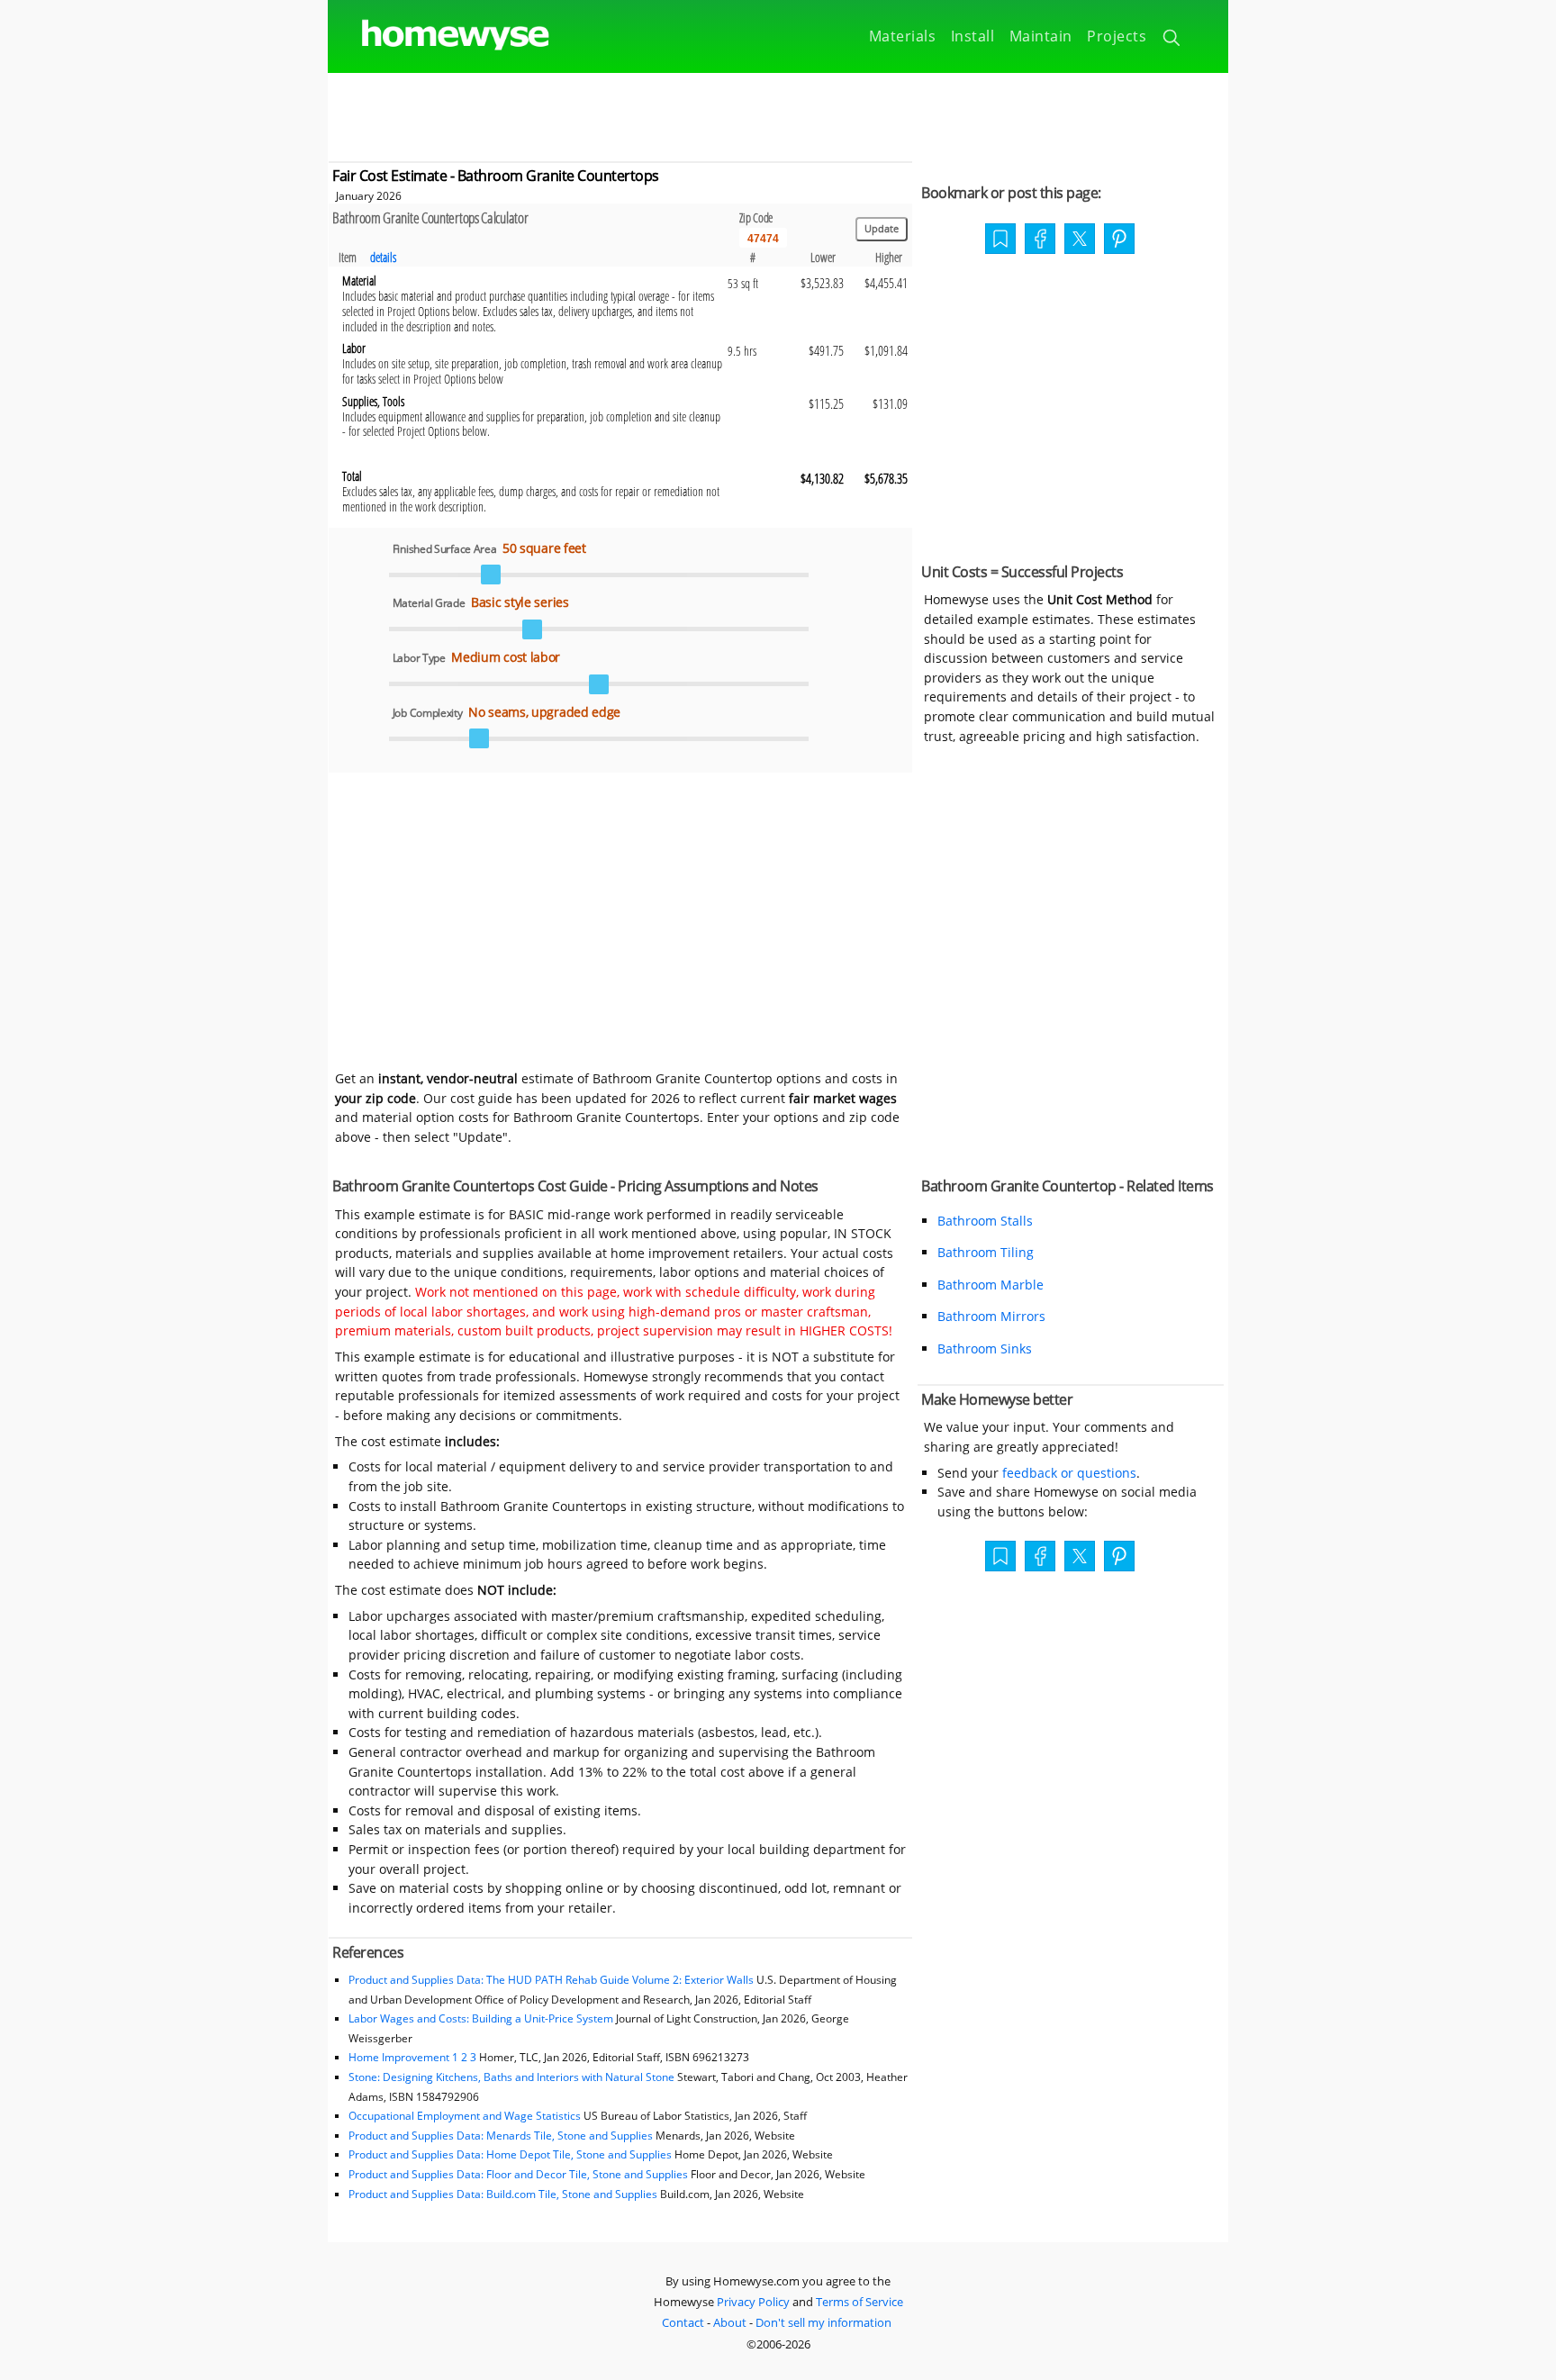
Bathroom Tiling (986, 1252)
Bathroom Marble (991, 1285)
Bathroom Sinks (985, 1348)
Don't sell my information (823, 2322)
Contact (683, 2322)
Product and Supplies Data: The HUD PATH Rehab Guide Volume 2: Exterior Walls (552, 1980)
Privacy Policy (753, 2302)
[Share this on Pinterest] (1119, 240)
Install (973, 36)
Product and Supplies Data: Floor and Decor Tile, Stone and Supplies (518, 2174)
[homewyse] (440, 36)
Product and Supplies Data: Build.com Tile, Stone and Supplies (503, 2194)
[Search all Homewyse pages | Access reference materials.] (1173, 41)
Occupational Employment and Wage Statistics (465, 2116)
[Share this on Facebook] (1040, 240)
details (383, 257)
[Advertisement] (778, 113)
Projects (1117, 36)
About (730, 2322)
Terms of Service (859, 2302)
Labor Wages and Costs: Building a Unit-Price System (481, 2018)
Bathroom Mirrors (991, 1316)
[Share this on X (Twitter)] (1080, 237)
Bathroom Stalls (985, 1221)
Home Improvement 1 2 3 (412, 2057)
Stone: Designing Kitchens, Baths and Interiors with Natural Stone (511, 2077)
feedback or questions (1069, 1473)
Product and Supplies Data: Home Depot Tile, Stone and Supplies (510, 2154)
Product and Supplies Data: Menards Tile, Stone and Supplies (501, 2136)
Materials (903, 36)
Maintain (1041, 36)
